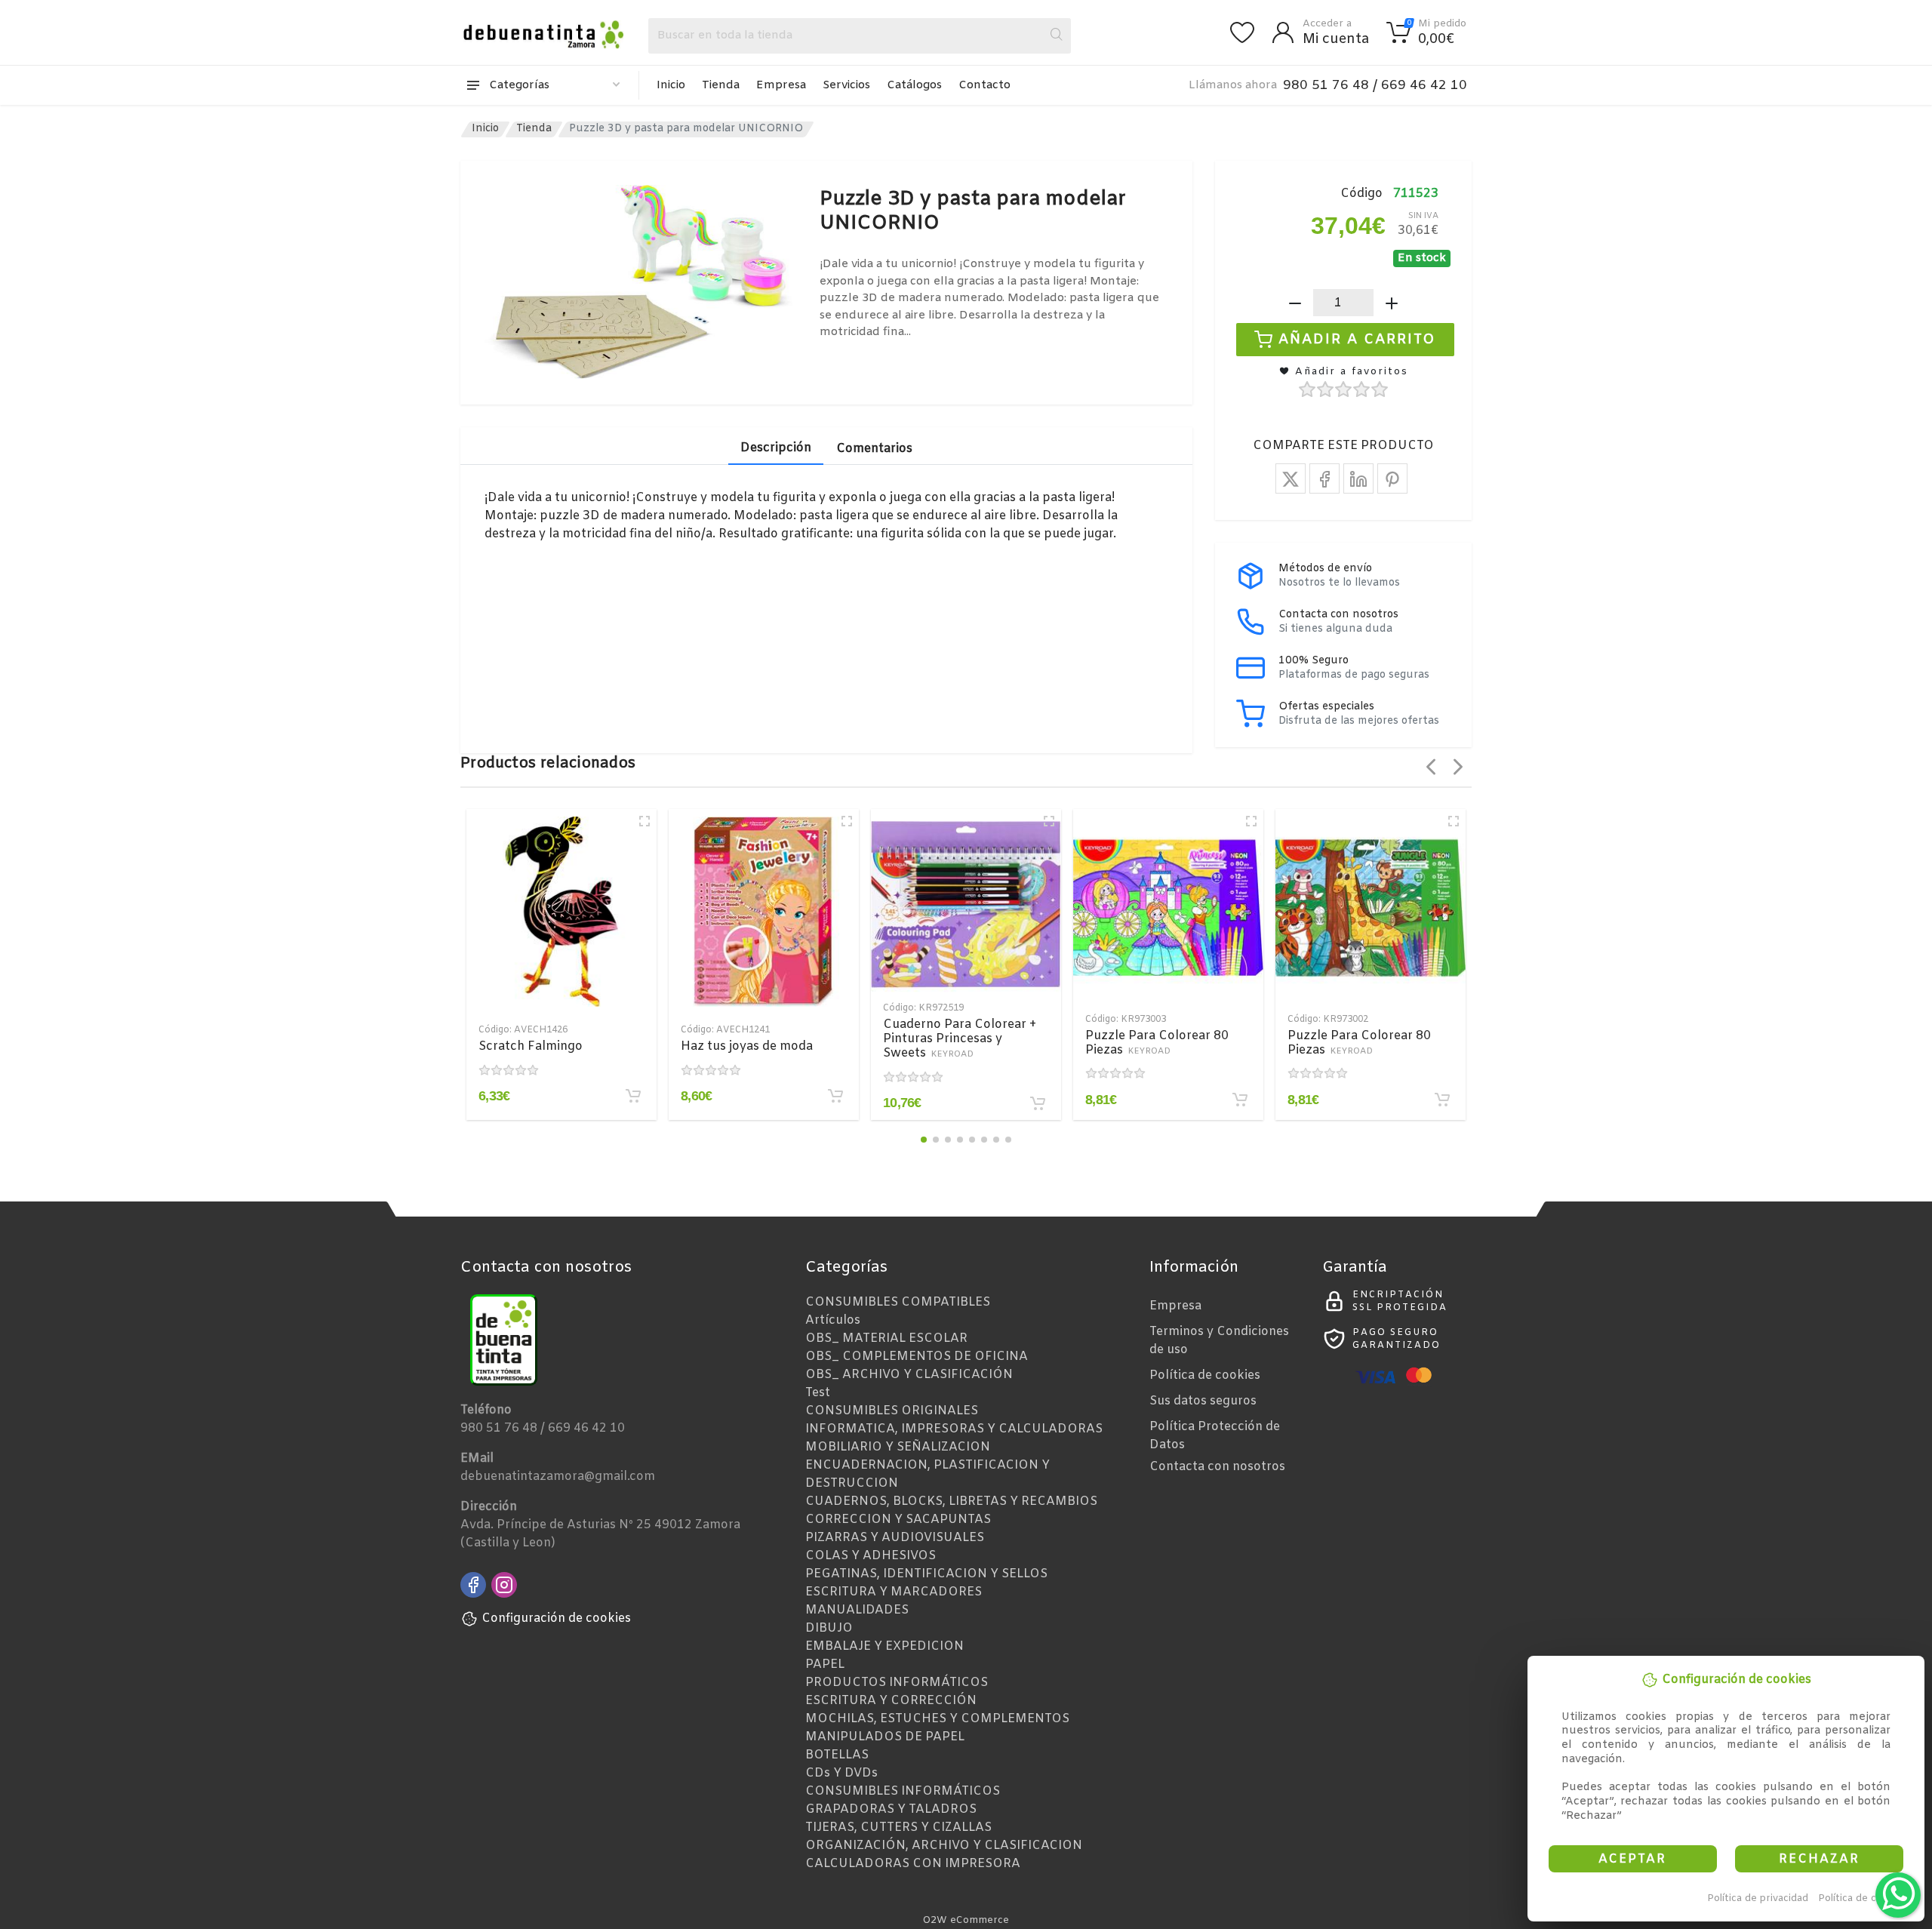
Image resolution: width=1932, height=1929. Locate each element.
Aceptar (1632, 1859)
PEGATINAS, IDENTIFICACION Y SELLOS (926, 1574)
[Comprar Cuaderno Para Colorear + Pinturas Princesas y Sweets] (1038, 1103)
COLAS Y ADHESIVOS (871, 1556)
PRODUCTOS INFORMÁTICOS (897, 1683)
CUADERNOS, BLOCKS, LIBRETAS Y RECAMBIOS (951, 1501)
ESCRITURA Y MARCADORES (894, 1592)
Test (818, 1393)
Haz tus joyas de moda (747, 1046)
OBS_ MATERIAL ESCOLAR (886, 1338)
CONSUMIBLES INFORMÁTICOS (903, 1791)
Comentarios (874, 449)
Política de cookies (1863, 1898)
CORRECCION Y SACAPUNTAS (898, 1520)
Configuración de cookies (556, 1618)
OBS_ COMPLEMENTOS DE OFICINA (917, 1357)
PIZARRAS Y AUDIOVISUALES (895, 1538)
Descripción (776, 448)
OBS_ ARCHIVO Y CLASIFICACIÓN (909, 1375)
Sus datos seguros (1203, 1401)
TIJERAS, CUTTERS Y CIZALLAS (898, 1827)
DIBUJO (829, 1628)
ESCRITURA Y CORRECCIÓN (891, 1701)
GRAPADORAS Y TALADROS (891, 1809)
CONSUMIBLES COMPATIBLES (898, 1302)
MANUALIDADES (857, 1610)
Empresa (781, 85)
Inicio (671, 85)
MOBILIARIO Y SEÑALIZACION (898, 1447)
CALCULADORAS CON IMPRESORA (913, 1864)
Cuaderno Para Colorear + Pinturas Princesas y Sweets (960, 1039)
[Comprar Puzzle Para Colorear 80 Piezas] (1240, 1100)
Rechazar (1819, 1859)
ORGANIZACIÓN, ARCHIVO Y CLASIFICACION (944, 1846)
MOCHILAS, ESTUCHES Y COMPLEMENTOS (937, 1719)
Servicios (846, 85)
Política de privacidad (1758, 1898)
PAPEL (825, 1664)
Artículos (833, 1320)
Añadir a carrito (1357, 340)
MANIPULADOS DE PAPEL (885, 1737)
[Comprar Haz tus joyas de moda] (835, 1096)
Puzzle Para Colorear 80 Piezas (1157, 1043)
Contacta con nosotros (1217, 1467)
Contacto (984, 85)
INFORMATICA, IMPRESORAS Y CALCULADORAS (954, 1429)
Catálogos (914, 85)
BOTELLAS (837, 1755)
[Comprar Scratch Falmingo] (633, 1096)
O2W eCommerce (966, 1920)
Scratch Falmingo (531, 1046)
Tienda (721, 85)
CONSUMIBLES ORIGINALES (892, 1411)
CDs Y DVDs (841, 1773)
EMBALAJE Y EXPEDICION (884, 1646)
